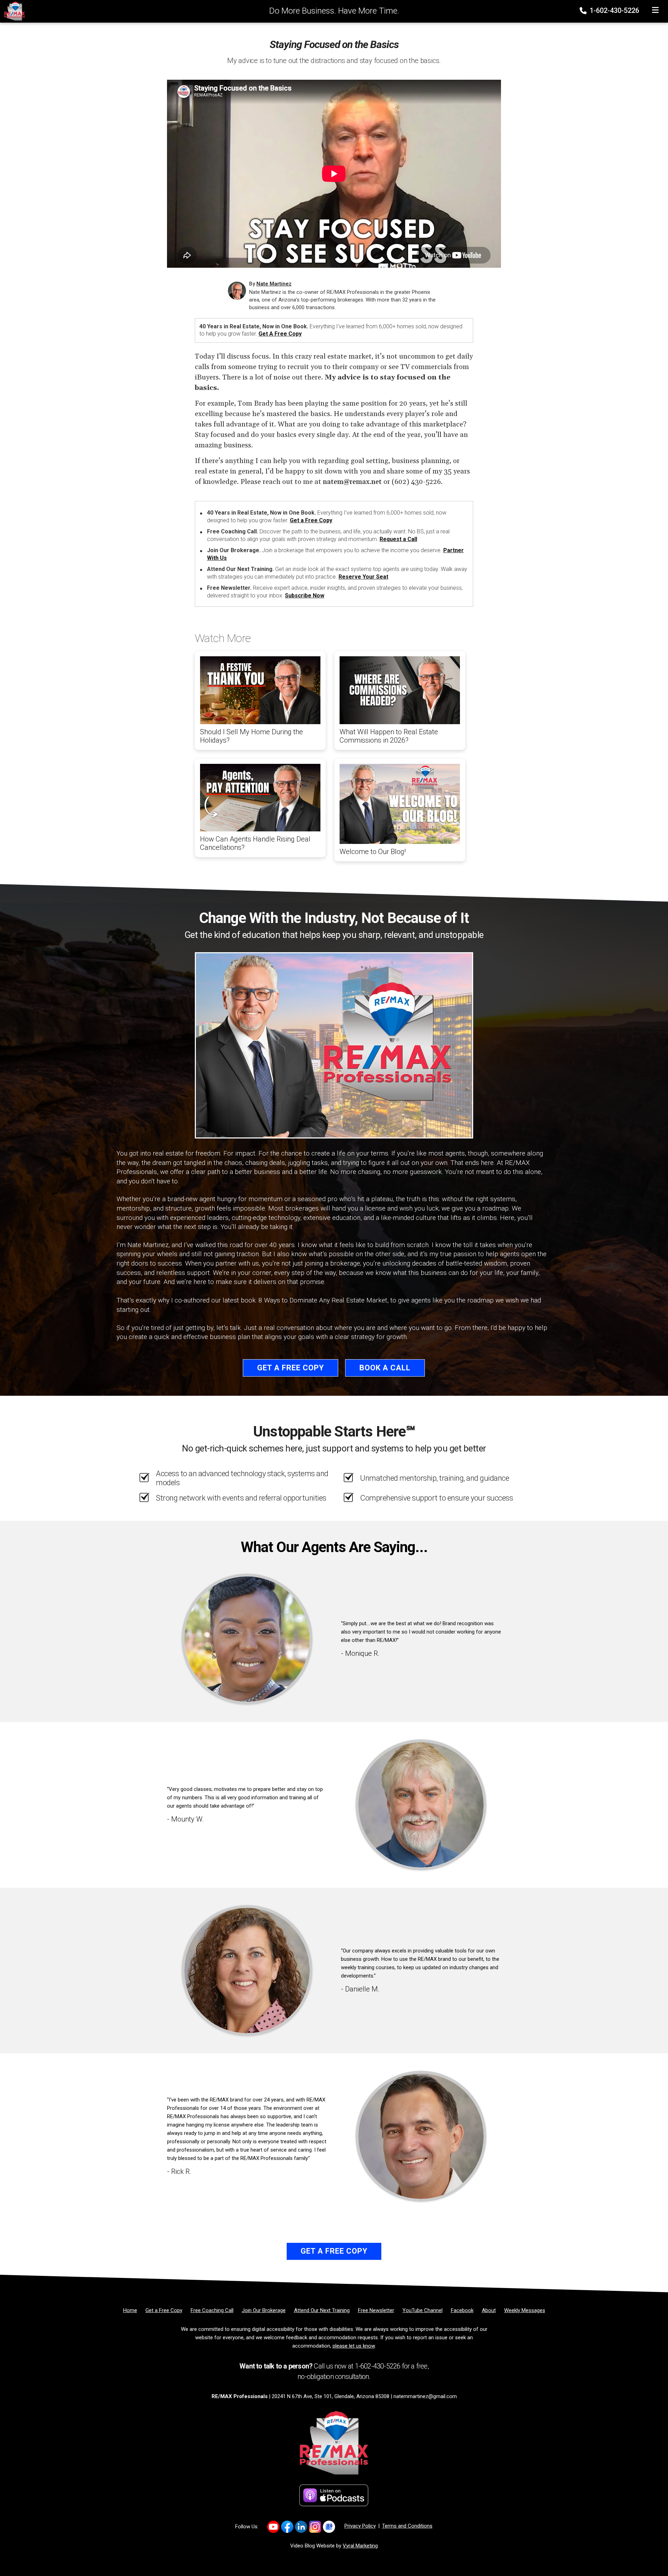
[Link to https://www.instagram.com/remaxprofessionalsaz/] (315, 2527)
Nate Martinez (274, 284)
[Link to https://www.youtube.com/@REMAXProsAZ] (273, 2527)
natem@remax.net (352, 482)
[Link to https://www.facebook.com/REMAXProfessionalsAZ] (287, 2527)
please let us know (354, 2346)
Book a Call (385, 1368)
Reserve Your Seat (363, 577)
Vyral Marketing (360, 2546)
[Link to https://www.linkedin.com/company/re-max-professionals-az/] (301, 2527)
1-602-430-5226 (614, 10)
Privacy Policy (360, 2526)
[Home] (13, 11)
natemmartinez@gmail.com (425, 2396)
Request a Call (398, 539)
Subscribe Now (305, 596)
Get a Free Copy (280, 334)
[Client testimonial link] (247, 1639)
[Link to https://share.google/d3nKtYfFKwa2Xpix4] (329, 2527)
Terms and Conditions (407, 2526)
